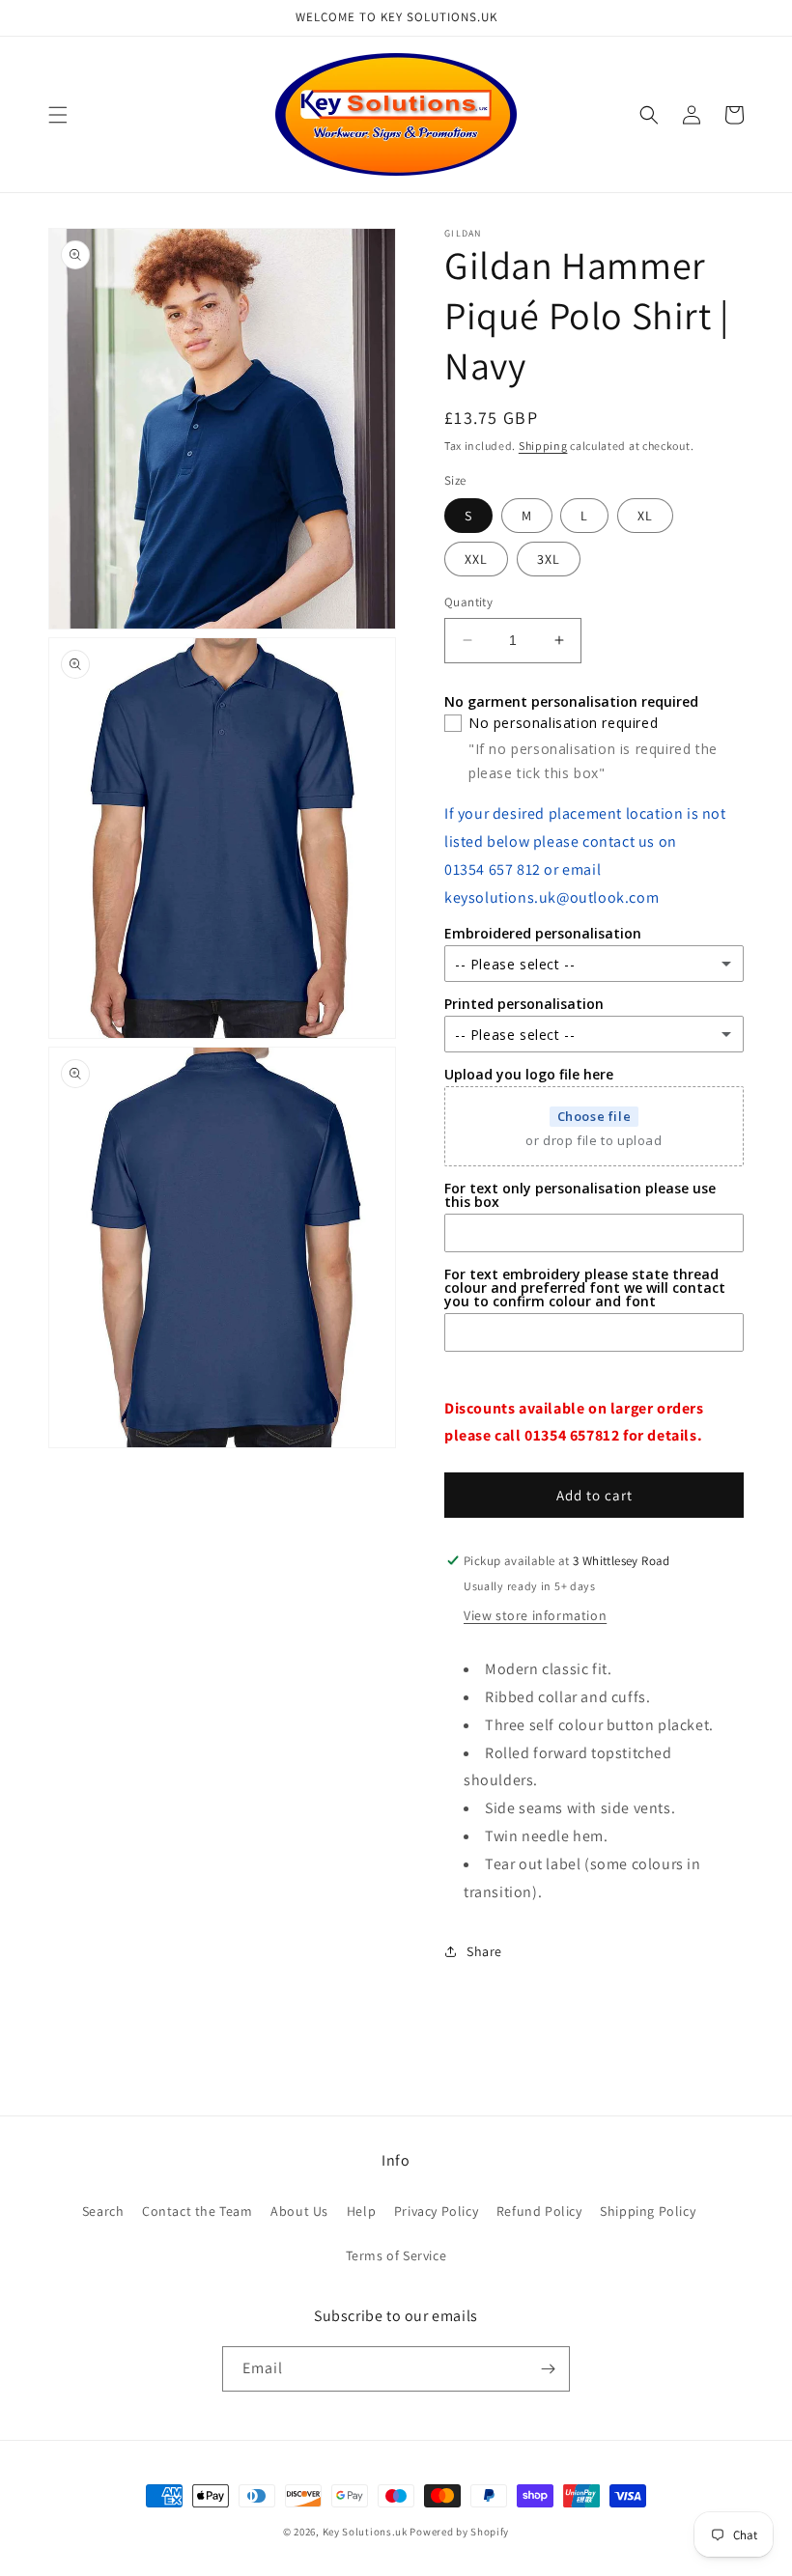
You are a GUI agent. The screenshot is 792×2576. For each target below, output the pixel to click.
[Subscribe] (548, 2369)
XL (645, 516)
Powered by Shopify (459, 2532)
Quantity (468, 602)
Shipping (543, 446)
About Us (299, 2211)
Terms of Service (396, 2255)
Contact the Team (198, 2211)
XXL (476, 559)
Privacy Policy (436, 2211)
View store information (535, 1615)
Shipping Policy (648, 2211)
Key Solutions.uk (365, 2532)
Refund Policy (539, 2211)
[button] (58, 115)
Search (103, 2211)
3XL (549, 559)
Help (361, 2211)
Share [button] (484, 1951)
